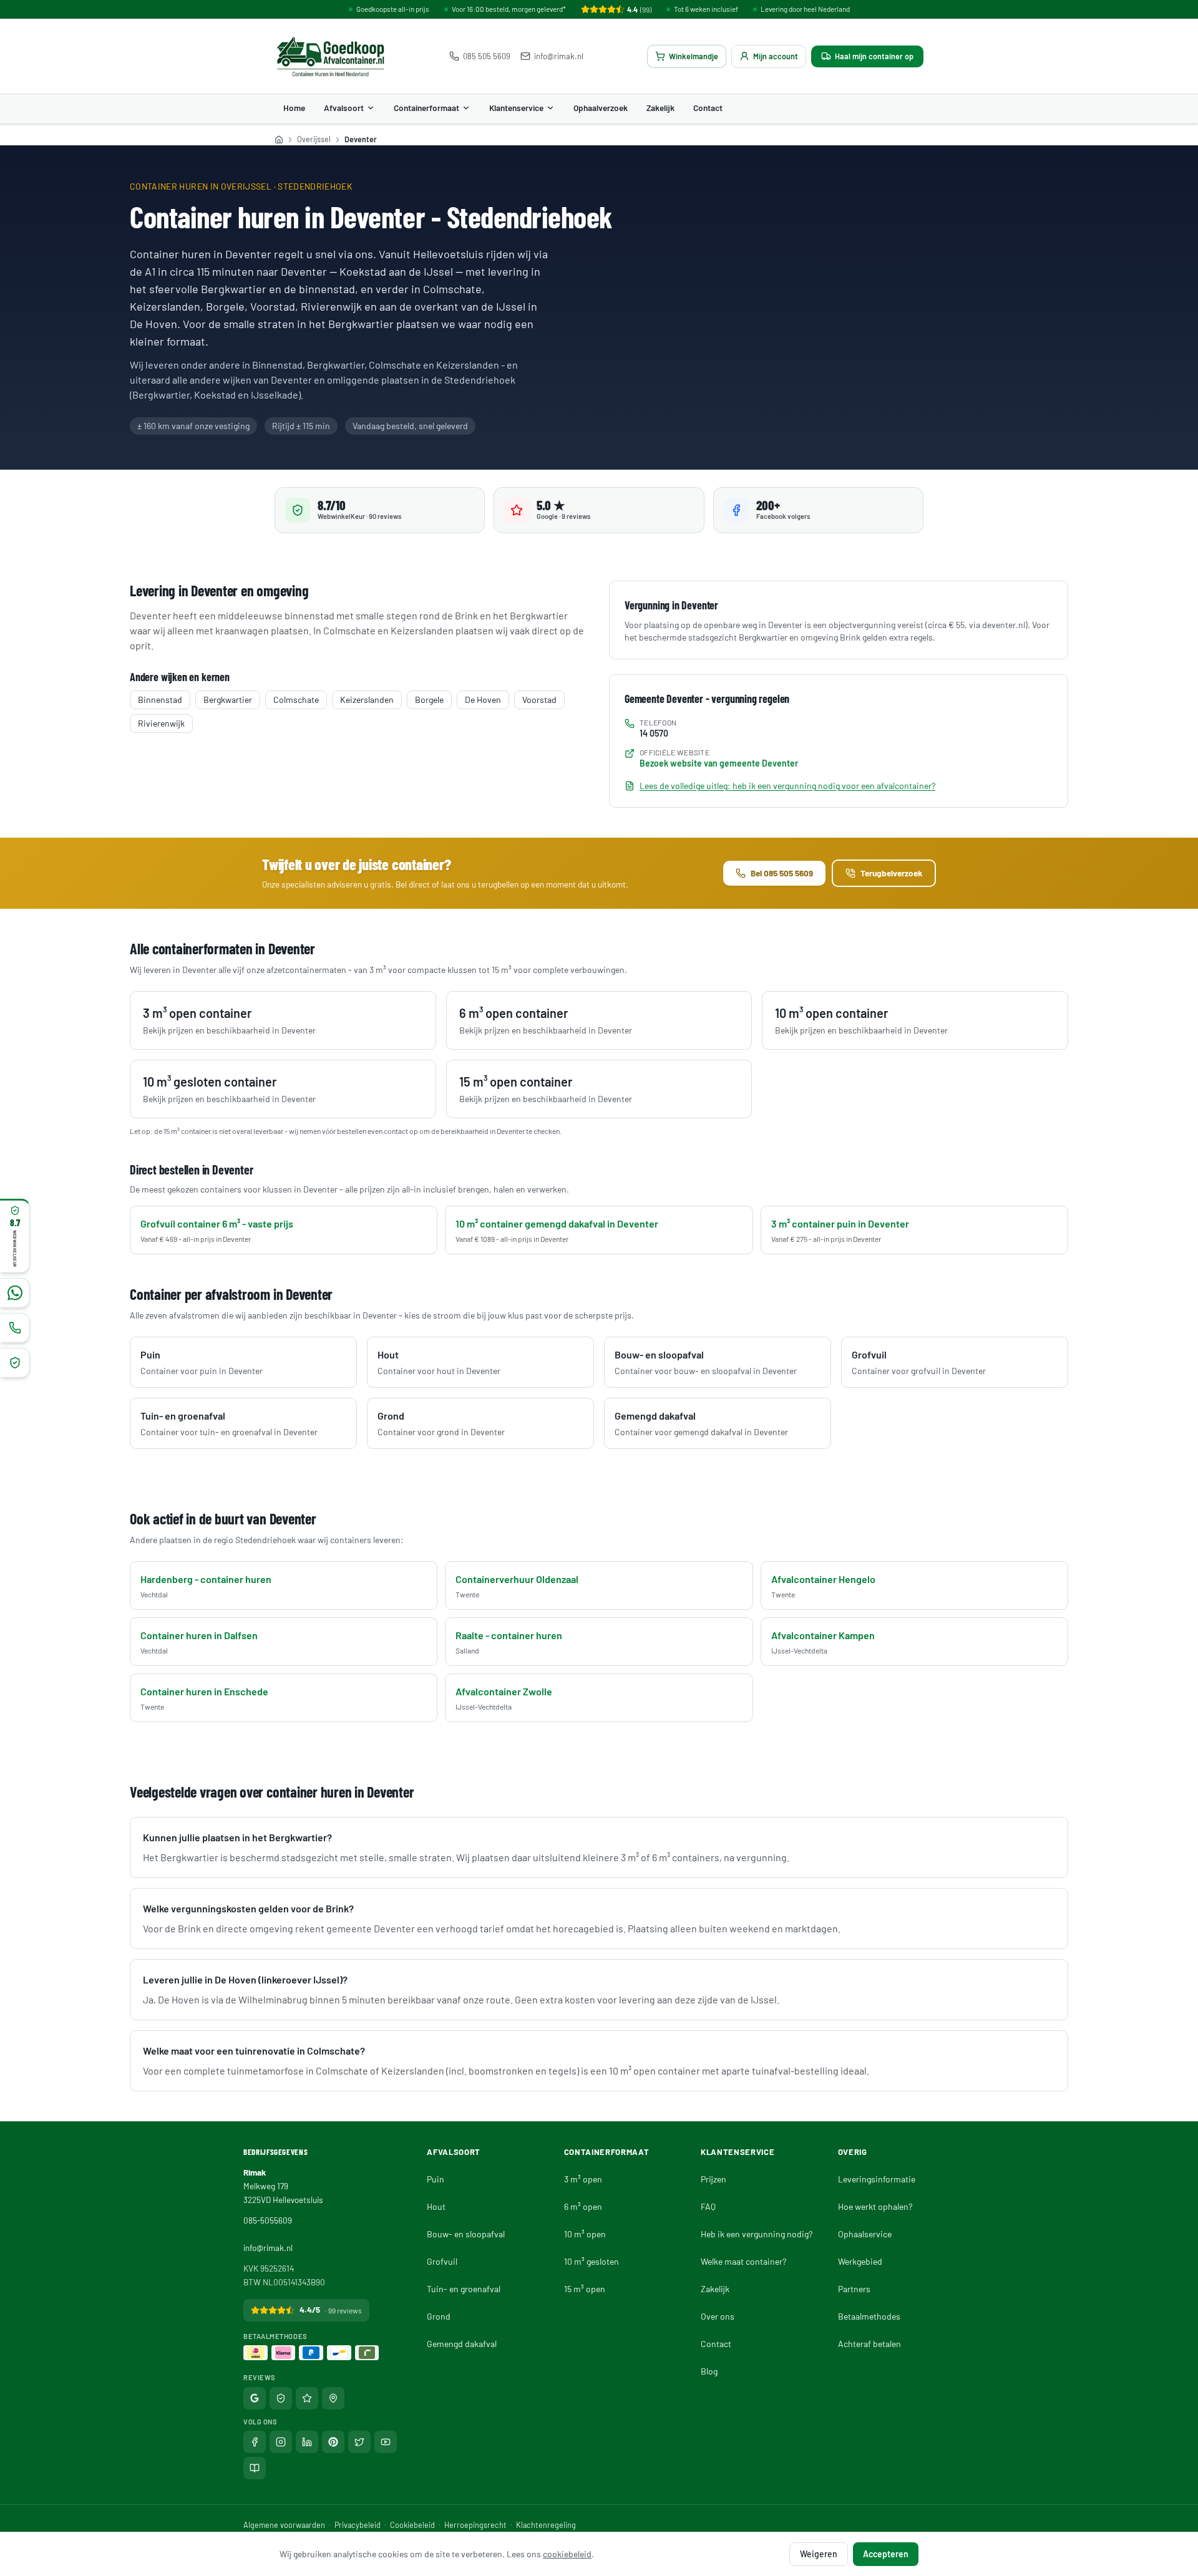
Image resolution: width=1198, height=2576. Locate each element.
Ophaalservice (865, 2234)
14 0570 (654, 733)
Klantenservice (516, 108)
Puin (436, 2179)
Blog (709, 2371)
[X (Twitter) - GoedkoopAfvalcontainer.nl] (359, 2442)
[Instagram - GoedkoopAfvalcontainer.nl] (281, 2442)
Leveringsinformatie (877, 2179)
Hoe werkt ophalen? (875, 2206)
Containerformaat (426, 108)
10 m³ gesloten (592, 2261)
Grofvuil (442, 2261)
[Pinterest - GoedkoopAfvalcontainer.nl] (333, 2442)
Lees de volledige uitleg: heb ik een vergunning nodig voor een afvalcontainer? (787, 786)
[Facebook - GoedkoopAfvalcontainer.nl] (255, 2442)
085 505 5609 (487, 56)
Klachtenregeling (546, 2525)
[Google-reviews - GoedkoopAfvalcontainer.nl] (255, 2398)
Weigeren (819, 2554)
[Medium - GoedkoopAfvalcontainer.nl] (255, 2468)
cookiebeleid (567, 2554)
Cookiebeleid (412, 2525)
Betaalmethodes (869, 2316)
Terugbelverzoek (891, 873)
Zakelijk (660, 108)
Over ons (718, 2316)
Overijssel (314, 139)
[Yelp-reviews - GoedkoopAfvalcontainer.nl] (333, 2398)
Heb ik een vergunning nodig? (757, 2234)
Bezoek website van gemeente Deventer (719, 763)
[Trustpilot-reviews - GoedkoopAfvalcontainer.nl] (307, 2398)
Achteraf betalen (869, 2344)
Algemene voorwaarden (284, 2525)
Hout (436, 2206)
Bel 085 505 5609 (782, 873)
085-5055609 (268, 2220)
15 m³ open (585, 2289)
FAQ (708, 2206)
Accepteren (886, 2554)
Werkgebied (860, 2261)
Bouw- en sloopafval (466, 2234)
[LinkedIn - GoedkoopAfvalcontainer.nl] (307, 2442)
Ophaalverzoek (601, 108)
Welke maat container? (743, 2261)
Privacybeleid (358, 2525)
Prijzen (713, 2179)
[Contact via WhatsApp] (15, 1292)
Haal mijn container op (874, 56)
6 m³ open (583, 2206)
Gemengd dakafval (462, 2344)
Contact (708, 108)
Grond (439, 2316)
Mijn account (776, 56)
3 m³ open (583, 2179)
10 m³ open (585, 2234)
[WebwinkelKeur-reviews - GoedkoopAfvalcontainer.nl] (281, 2398)
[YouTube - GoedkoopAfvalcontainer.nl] (386, 2442)
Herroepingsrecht (475, 2525)
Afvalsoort (344, 108)
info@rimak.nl (559, 56)
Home (294, 108)
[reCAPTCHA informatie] (15, 1362)
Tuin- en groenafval (464, 2289)
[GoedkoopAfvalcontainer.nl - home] (330, 56)
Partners (854, 2289)
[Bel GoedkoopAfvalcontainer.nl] (15, 1327)
